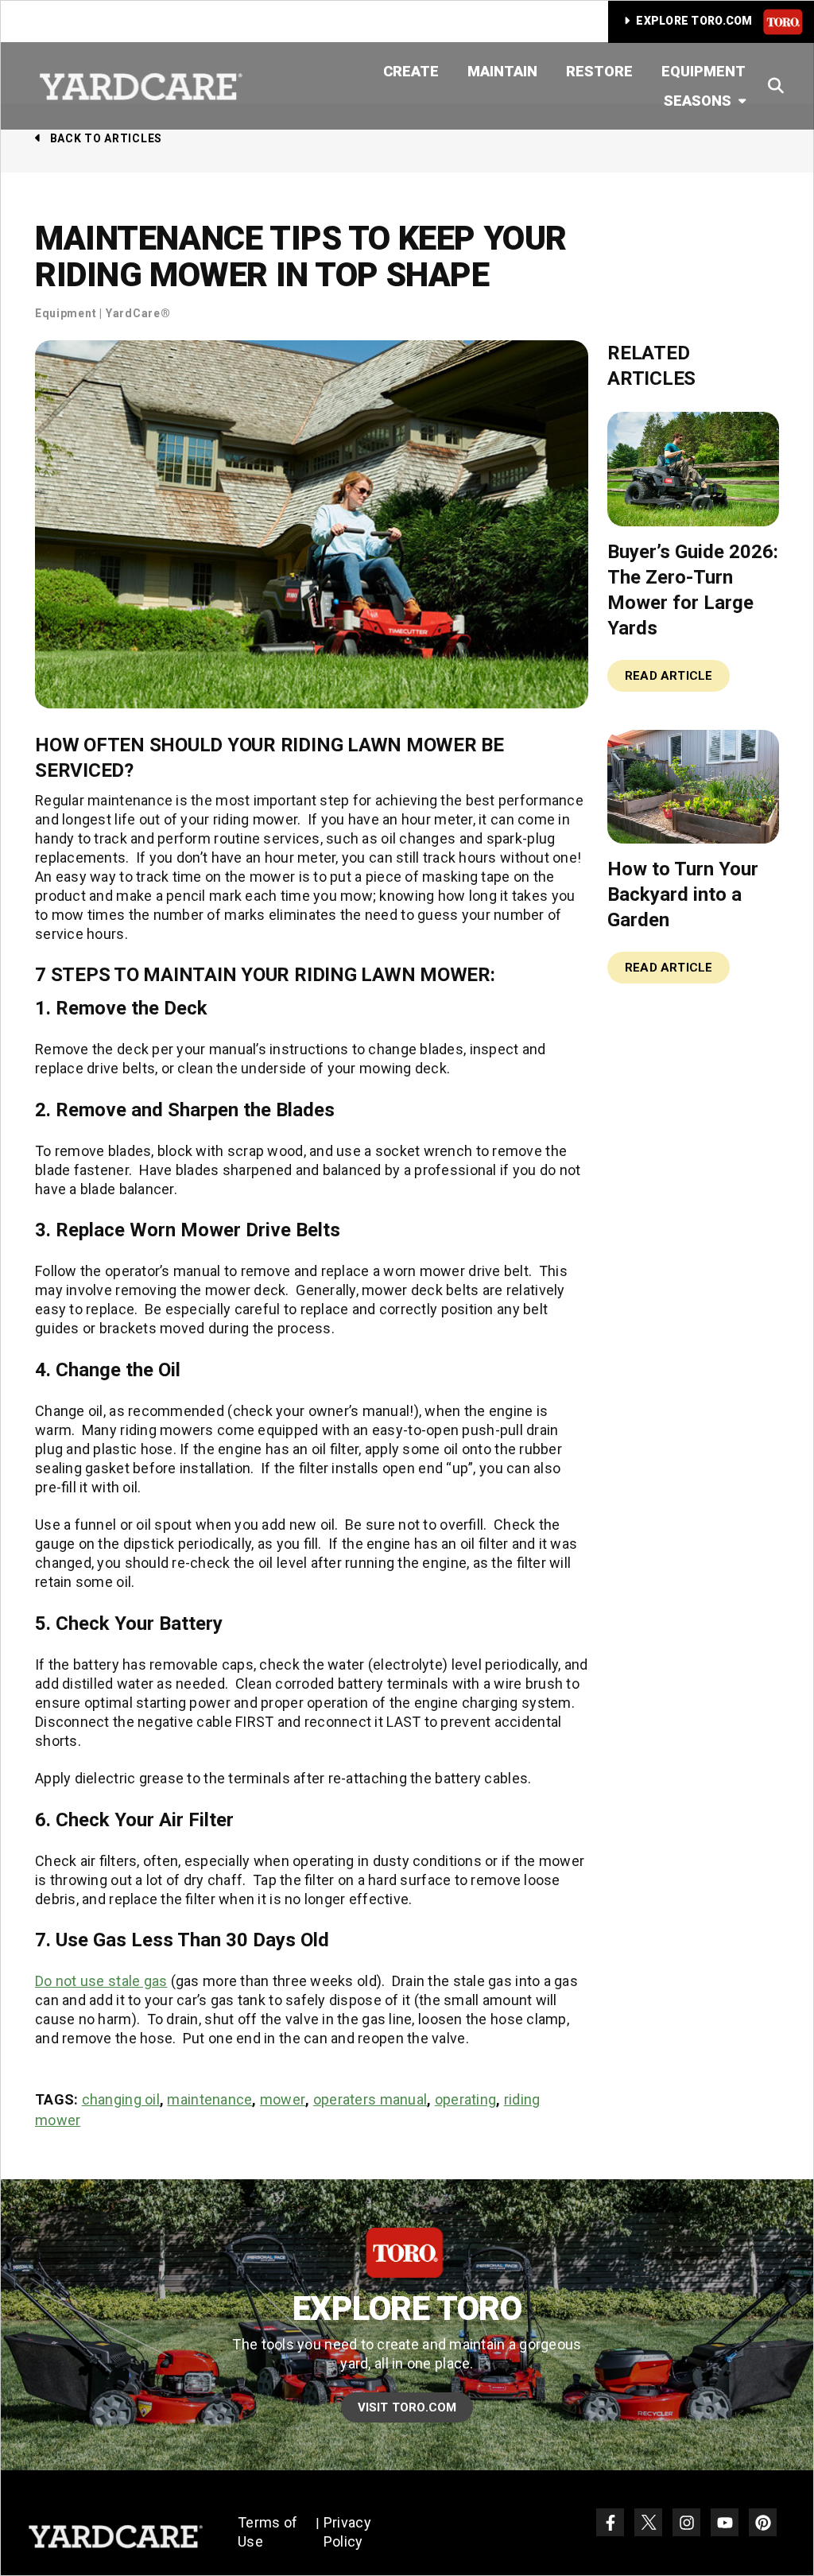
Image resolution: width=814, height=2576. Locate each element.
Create (411, 71)
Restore (599, 71)
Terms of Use (267, 2532)
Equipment (704, 71)
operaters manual (370, 2099)
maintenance (209, 2099)
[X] (648, 2522)
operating (465, 2099)
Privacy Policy (347, 2532)
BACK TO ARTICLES (106, 138)
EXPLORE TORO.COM (694, 21)
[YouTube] (725, 2522)
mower (283, 2099)
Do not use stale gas (101, 1981)
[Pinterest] (763, 2522)
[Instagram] (686, 2522)
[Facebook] (610, 2522)
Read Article (669, 676)
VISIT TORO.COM (407, 2407)
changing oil (121, 2099)
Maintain (502, 71)
